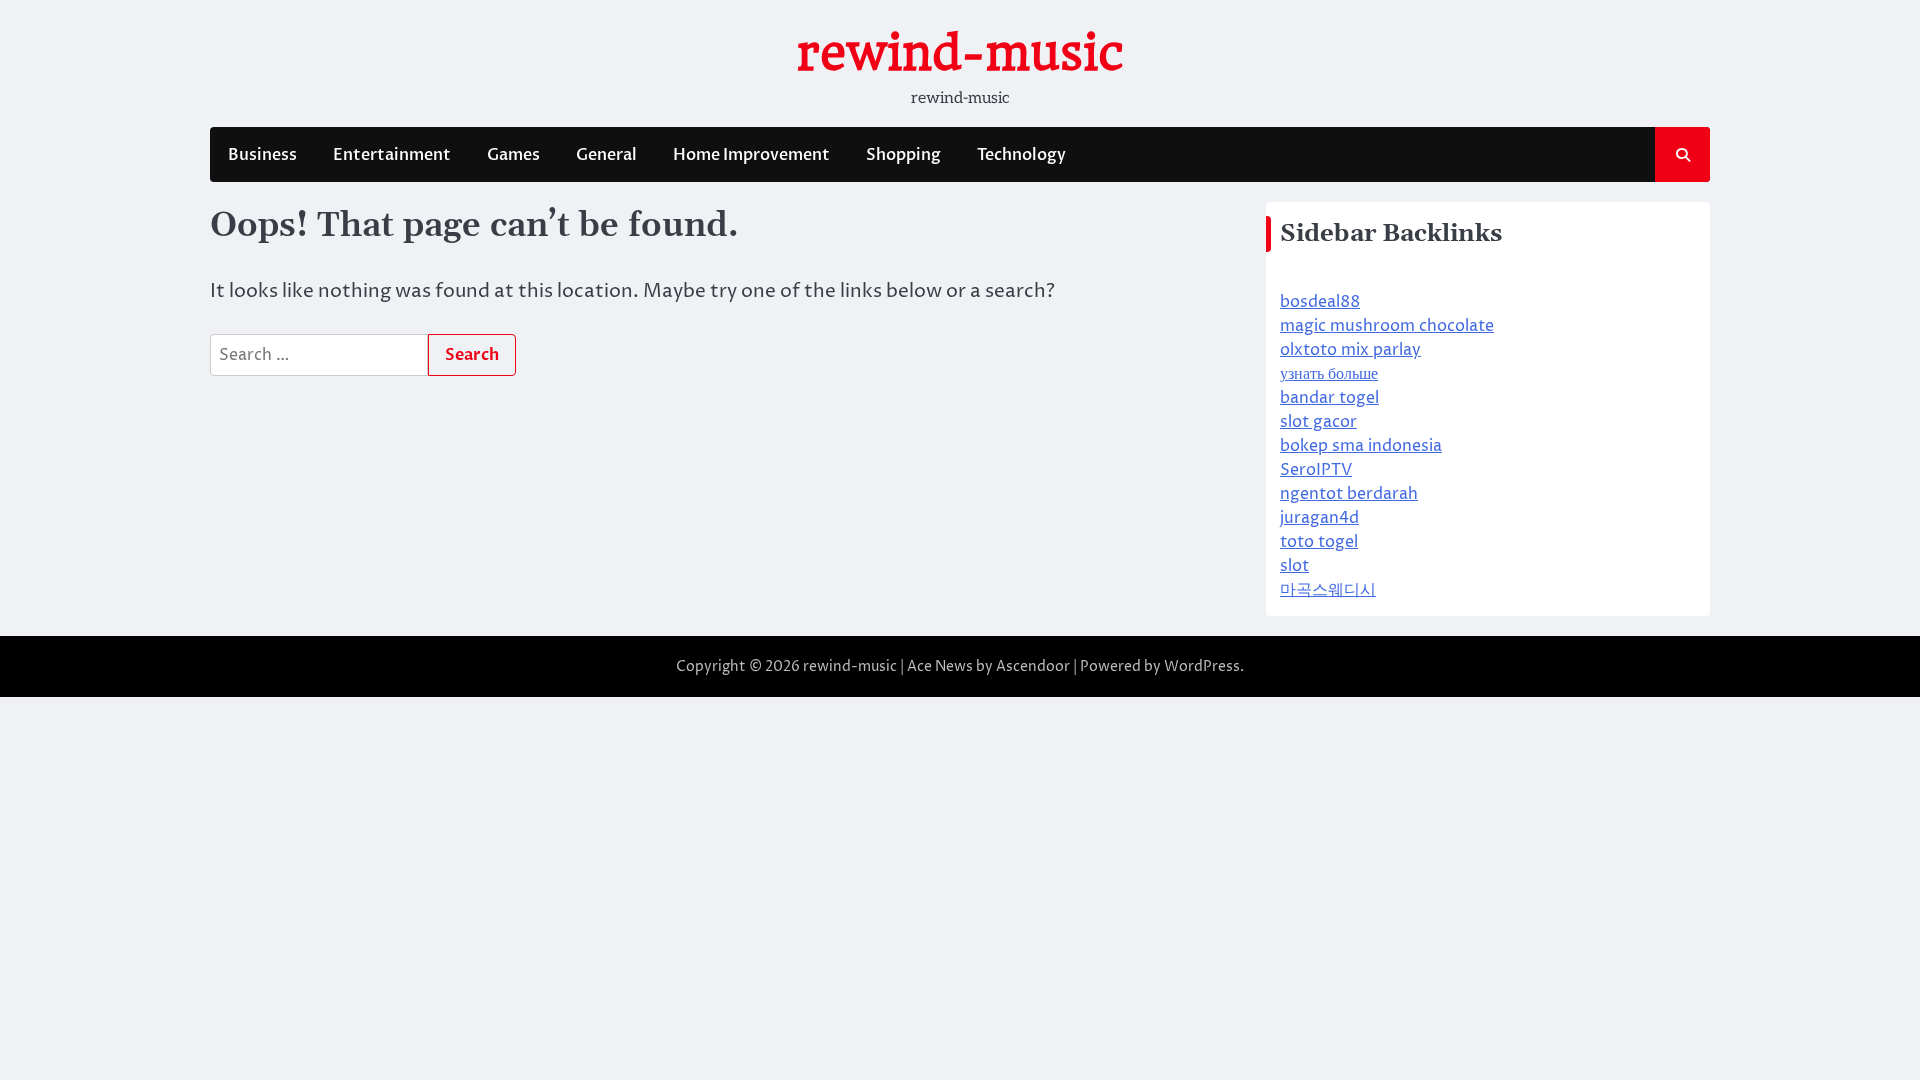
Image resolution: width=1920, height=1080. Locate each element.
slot (1294, 566)
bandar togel (1329, 398)
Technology (1021, 155)
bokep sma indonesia (1361, 446)
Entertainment (392, 155)
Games (513, 155)
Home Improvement (751, 155)
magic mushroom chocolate (1387, 326)
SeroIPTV (1316, 470)
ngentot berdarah (1349, 494)
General (606, 155)
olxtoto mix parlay (1350, 350)
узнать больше (1329, 374)
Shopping (903, 155)
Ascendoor (1033, 666)
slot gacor (1318, 422)
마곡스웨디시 (1328, 590)
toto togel (1319, 542)
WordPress (1202, 666)
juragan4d (1319, 518)
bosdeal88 (1320, 302)
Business (262, 155)
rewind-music (960, 53)
